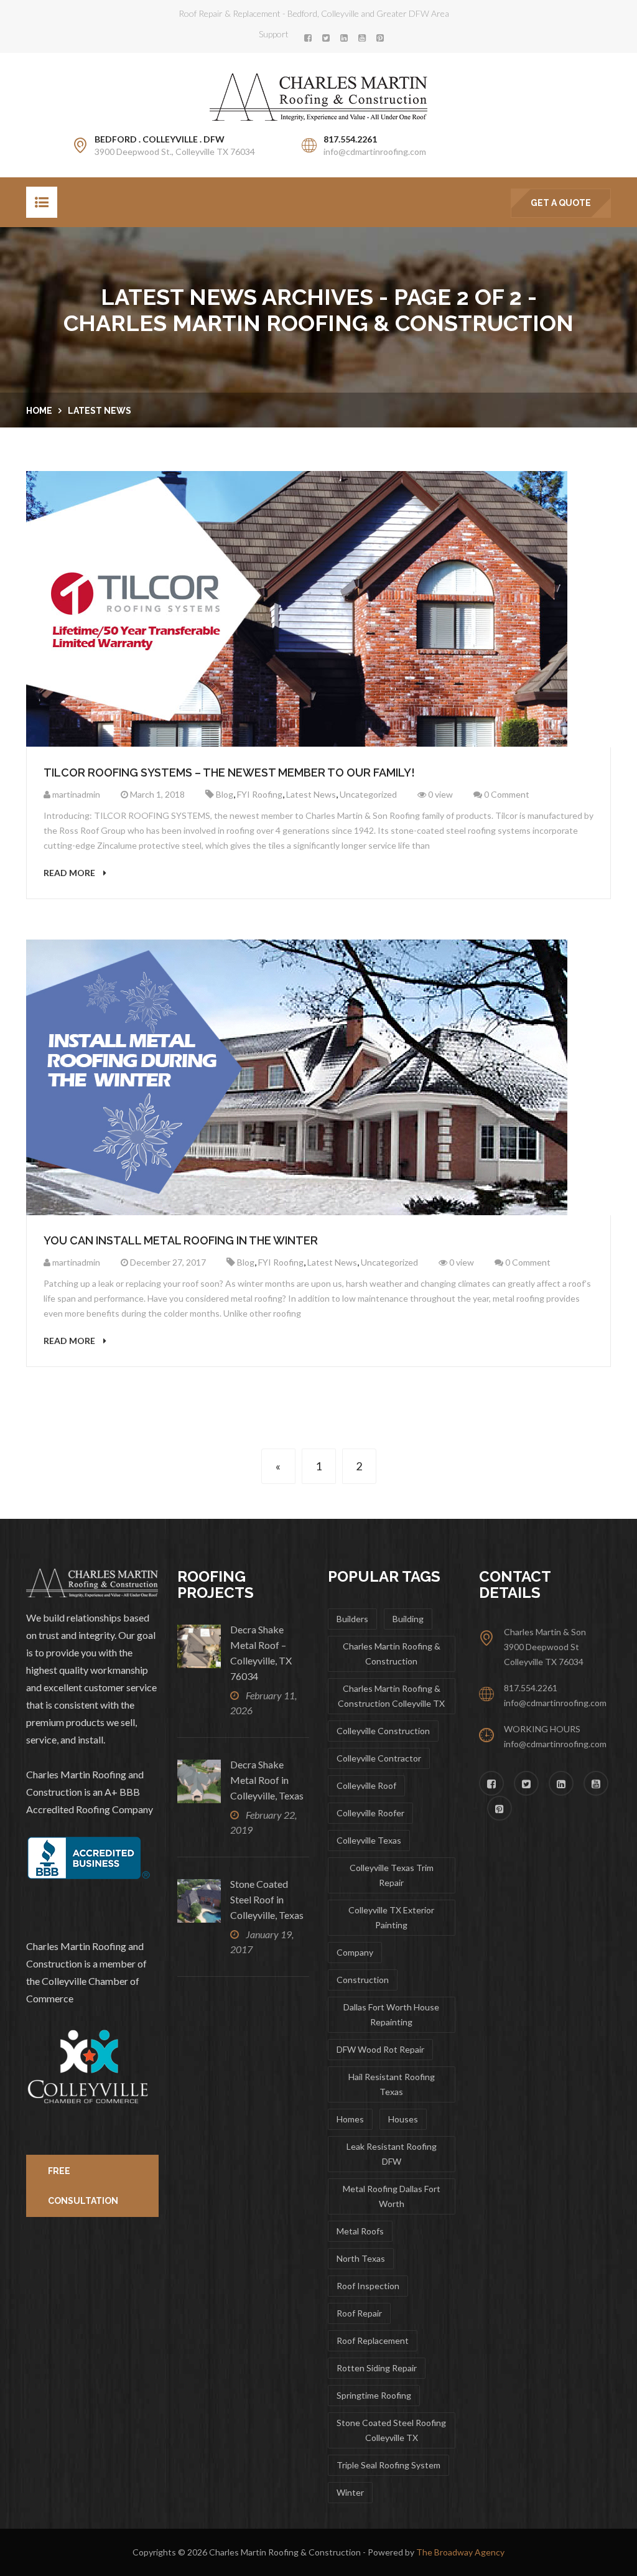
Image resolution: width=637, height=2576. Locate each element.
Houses (403, 2119)
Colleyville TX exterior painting (391, 1917)
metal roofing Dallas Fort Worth (392, 2196)
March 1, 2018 (156, 794)
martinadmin (75, 794)
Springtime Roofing (374, 2395)
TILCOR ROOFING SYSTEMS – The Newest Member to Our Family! (229, 772)
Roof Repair (359, 2313)
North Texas (361, 2258)
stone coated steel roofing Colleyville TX (391, 2430)
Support (274, 34)
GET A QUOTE (561, 203)
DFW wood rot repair (380, 2049)
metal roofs (360, 2231)
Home (39, 411)
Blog (225, 794)
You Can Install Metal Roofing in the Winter (181, 1240)
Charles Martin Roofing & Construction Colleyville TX (391, 1696)
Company (355, 1952)
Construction (363, 1980)
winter (350, 2492)
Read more (70, 873)
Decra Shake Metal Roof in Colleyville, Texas (267, 1780)
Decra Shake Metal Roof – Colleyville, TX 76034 (261, 1653)
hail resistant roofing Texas (392, 2084)
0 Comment (506, 794)
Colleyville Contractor (379, 1758)
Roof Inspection (368, 2286)
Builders (352, 1619)
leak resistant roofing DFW (392, 2154)
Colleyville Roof (366, 1785)
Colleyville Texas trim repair (392, 1875)
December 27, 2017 (167, 1262)
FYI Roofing (260, 794)
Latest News (100, 411)
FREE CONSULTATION (83, 2186)
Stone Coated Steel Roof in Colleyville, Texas (267, 1899)
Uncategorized (368, 794)
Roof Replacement (373, 2340)
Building (408, 1619)
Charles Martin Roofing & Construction (392, 1654)
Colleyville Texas (369, 1840)
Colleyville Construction (383, 1731)
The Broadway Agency (460, 2552)
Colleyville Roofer (370, 1813)
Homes (350, 2119)
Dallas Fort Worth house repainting (391, 2014)
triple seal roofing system (388, 2465)
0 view (439, 794)
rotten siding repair (377, 2368)
